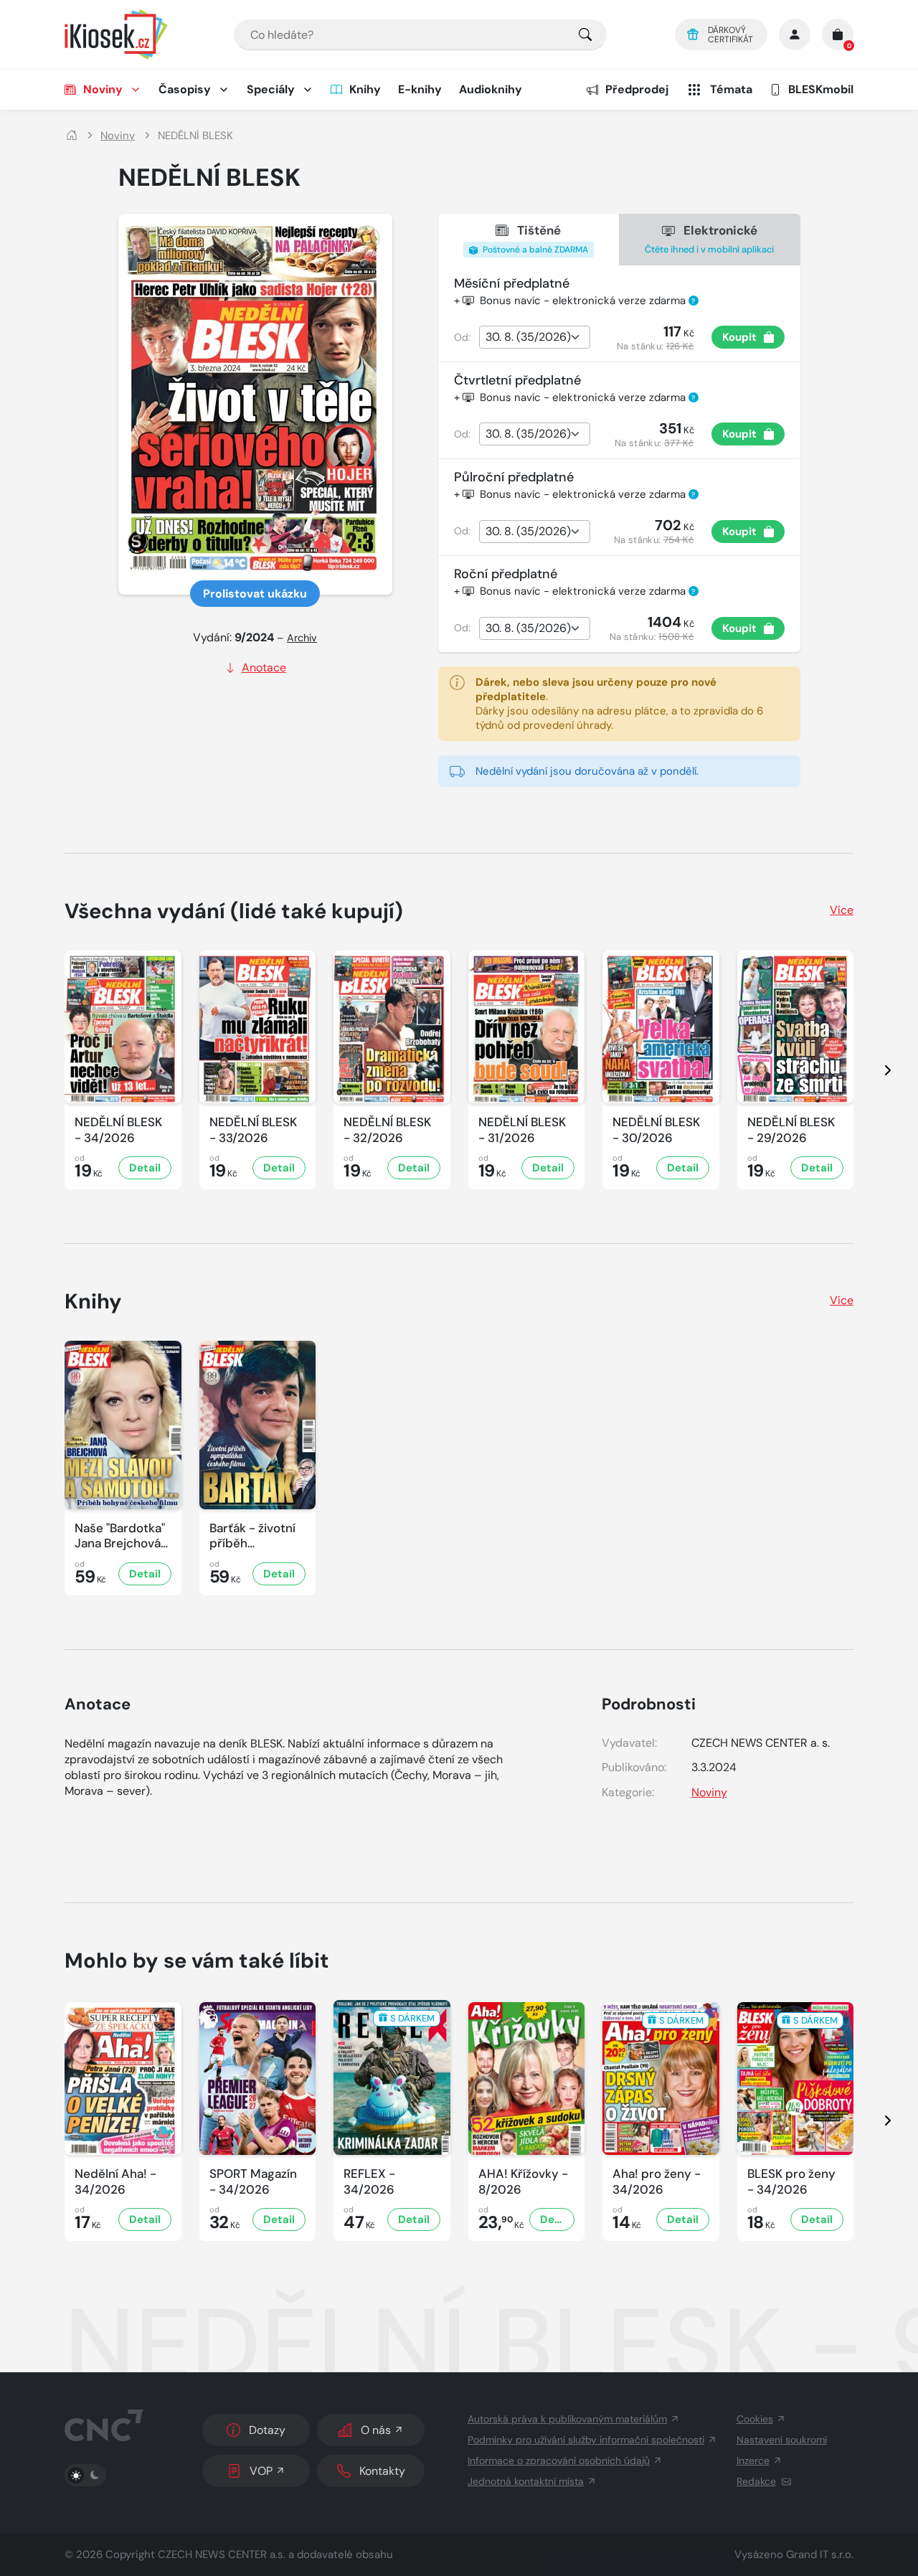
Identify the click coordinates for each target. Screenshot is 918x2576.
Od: (462, 337)
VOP (261, 2471)
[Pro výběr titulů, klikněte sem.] (585, 35)
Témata (731, 89)
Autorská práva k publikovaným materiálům (567, 2419)
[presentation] (875, 1070)
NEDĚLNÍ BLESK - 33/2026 (253, 1130)
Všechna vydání (234, 911)
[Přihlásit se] (795, 34)
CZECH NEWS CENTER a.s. (222, 2554)
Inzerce (753, 2461)
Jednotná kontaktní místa (526, 2481)
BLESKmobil (821, 89)
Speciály (271, 89)
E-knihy (420, 89)
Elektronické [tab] (709, 239)
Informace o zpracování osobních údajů (559, 2461)
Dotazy (267, 2430)
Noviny (103, 89)
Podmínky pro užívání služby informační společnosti (586, 2440)
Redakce (756, 2481)
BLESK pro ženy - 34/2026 (791, 2181)
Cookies (755, 2419)
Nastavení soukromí (782, 2440)
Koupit (739, 337)
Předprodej (637, 89)
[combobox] (420, 35)
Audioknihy (491, 89)
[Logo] (116, 34)
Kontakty (382, 2471)
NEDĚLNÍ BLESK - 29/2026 (791, 1130)
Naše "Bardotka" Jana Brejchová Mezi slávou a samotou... (120, 1536)
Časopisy (185, 89)
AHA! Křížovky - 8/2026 (523, 2181)
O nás (376, 2430)
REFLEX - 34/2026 (369, 2181)
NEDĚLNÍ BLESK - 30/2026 (656, 1130)
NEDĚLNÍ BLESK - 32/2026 (387, 1130)
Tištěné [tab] (534, 239)
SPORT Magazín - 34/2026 (253, 2181)
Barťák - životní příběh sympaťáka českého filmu (252, 1536)
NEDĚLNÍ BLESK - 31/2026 (522, 1130)
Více (842, 910)
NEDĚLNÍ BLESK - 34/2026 (118, 1130)
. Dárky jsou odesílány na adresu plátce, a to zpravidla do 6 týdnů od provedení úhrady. (619, 704)
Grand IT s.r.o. (820, 2554)
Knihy (365, 89)
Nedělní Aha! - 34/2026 (115, 2181)
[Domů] (72, 136)
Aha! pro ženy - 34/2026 (657, 2181)
